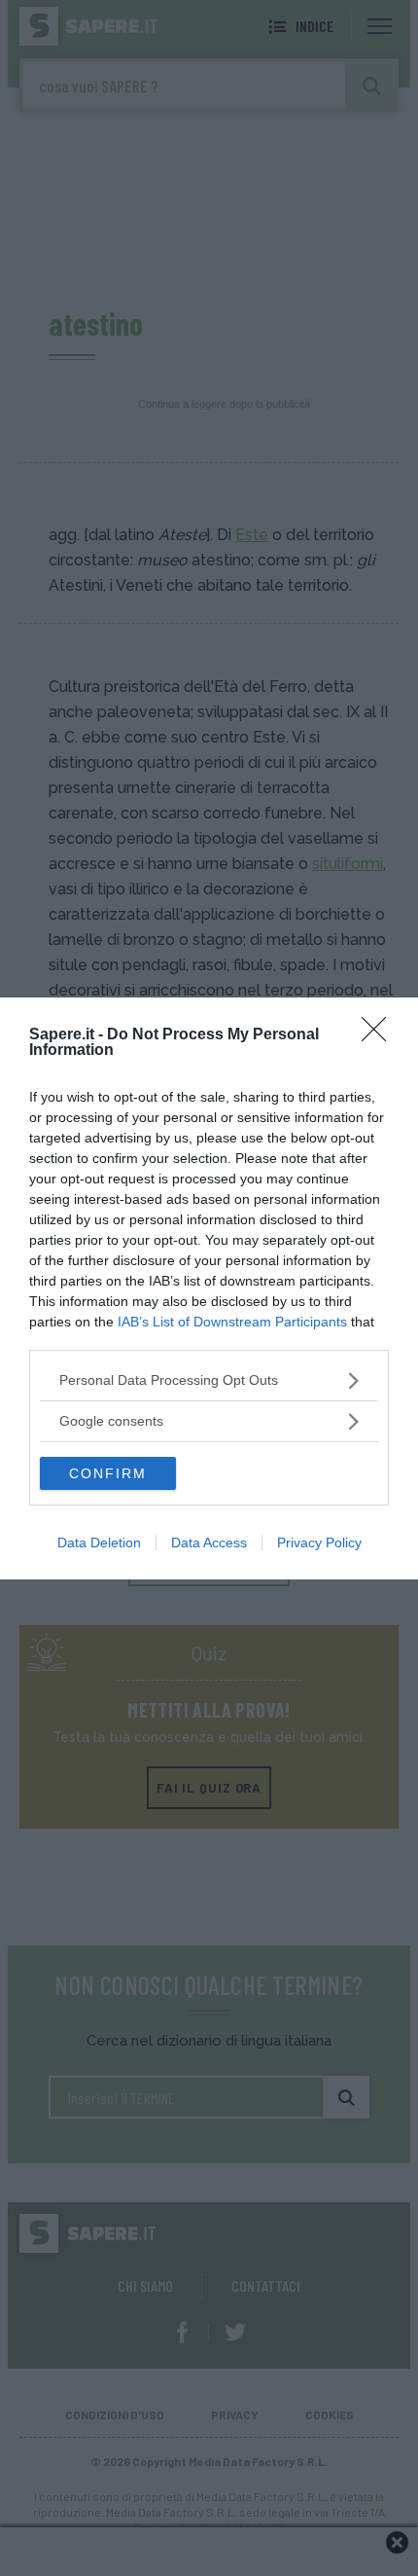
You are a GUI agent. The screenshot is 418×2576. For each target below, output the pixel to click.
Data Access (209, 1542)
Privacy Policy (319, 1542)
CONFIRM (108, 1473)
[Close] (380, 1035)
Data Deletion (99, 1542)
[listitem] (209, 1380)
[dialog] (209, 1288)
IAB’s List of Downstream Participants (232, 1322)
